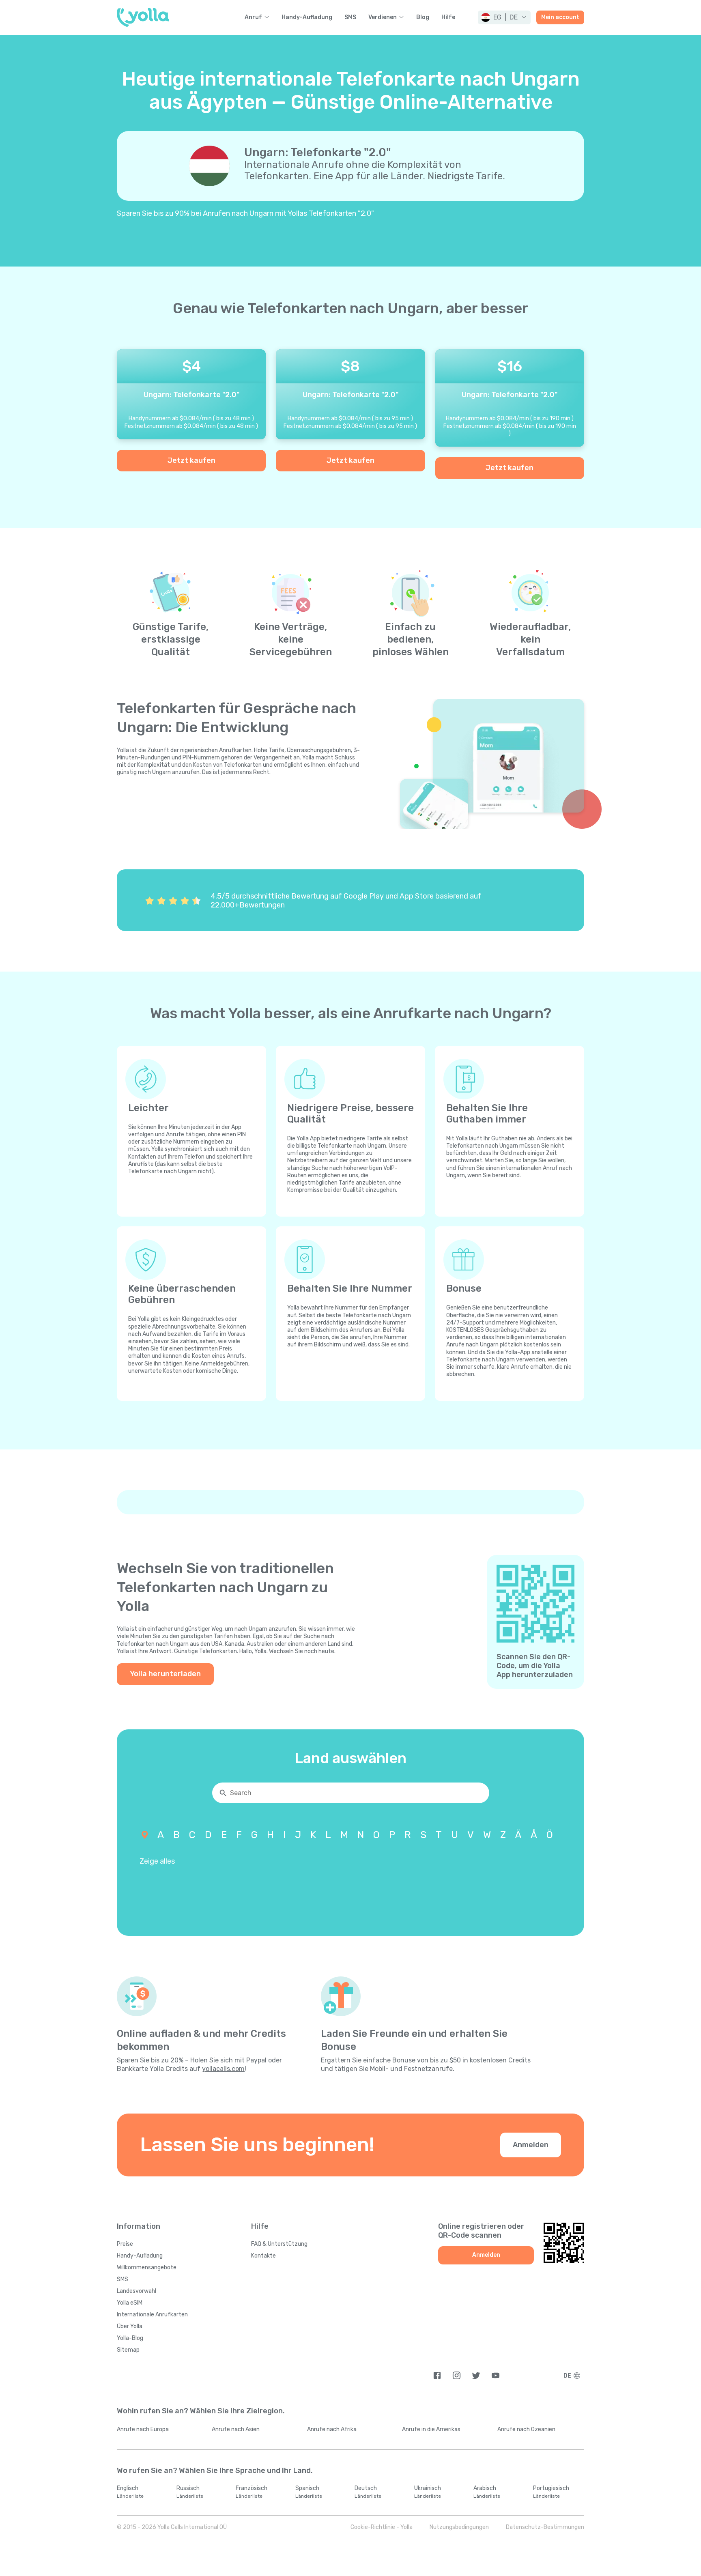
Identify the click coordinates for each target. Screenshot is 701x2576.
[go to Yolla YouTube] (496, 2375)
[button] (504, 17)
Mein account (560, 17)
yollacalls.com (223, 2069)
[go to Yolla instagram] (457, 2375)
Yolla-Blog (130, 2338)
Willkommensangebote (147, 2267)
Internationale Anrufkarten (152, 2315)
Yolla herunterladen (165, 1674)
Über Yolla (130, 2326)
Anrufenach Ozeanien (526, 2429)
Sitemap (128, 2350)
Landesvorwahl (137, 2291)
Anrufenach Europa (143, 2429)
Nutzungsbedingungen (459, 2527)
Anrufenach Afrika (332, 2429)
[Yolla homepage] (143, 17)
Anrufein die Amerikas (431, 2429)
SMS (350, 17)
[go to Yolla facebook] (437, 2375)
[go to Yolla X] (476, 2375)
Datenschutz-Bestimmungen (545, 2527)
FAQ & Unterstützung (279, 2244)
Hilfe (448, 17)
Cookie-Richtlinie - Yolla (382, 2527)
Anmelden (531, 2145)
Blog (423, 17)
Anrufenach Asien (236, 2429)
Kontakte (263, 2256)
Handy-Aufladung (307, 17)
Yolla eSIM (130, 2303)
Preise (125, 2244)
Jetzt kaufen (191, 460)
